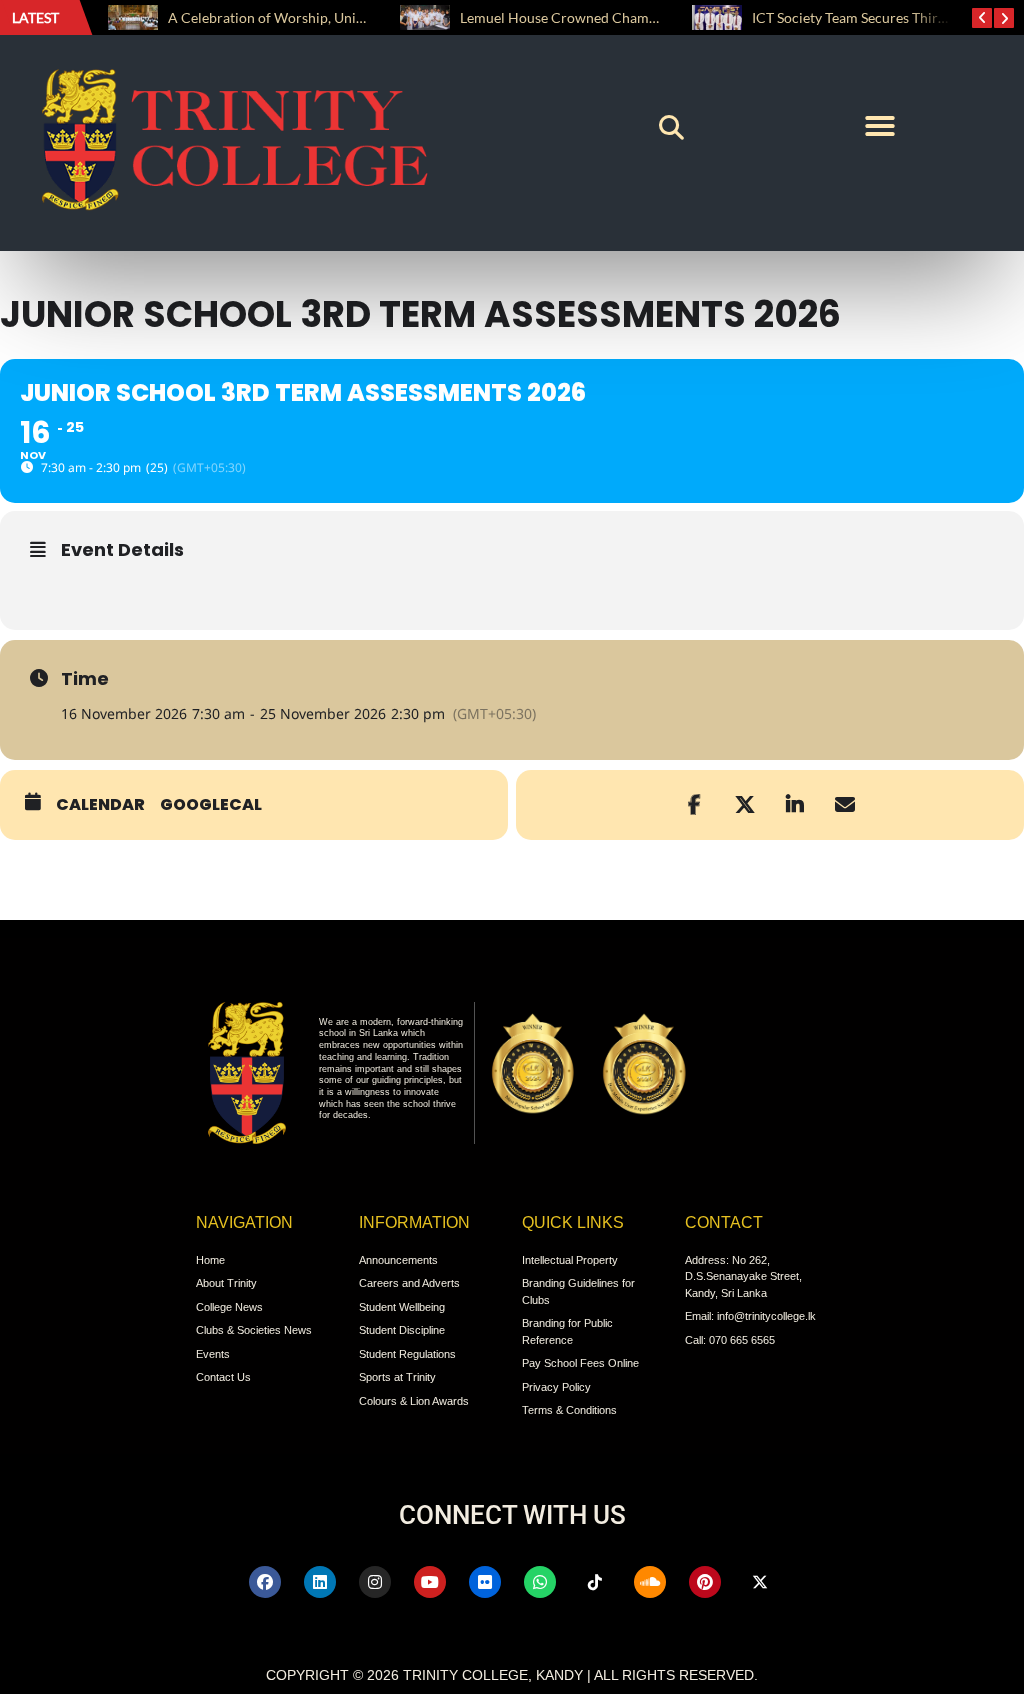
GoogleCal (211, 805)
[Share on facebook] (695, 805)
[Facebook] (265, 1582)
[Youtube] (430, 1582)
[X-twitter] (760, 1582)
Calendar (100, 805)
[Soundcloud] (650, 1582)
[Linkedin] (320, 1582)
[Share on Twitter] (745, 805)
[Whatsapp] (540, 1582)
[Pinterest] (705, 1582)
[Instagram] (375, 1582)
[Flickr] (485, 1582)
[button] (672, 128)
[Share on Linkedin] (795, 805)
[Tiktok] (595, 1582)
